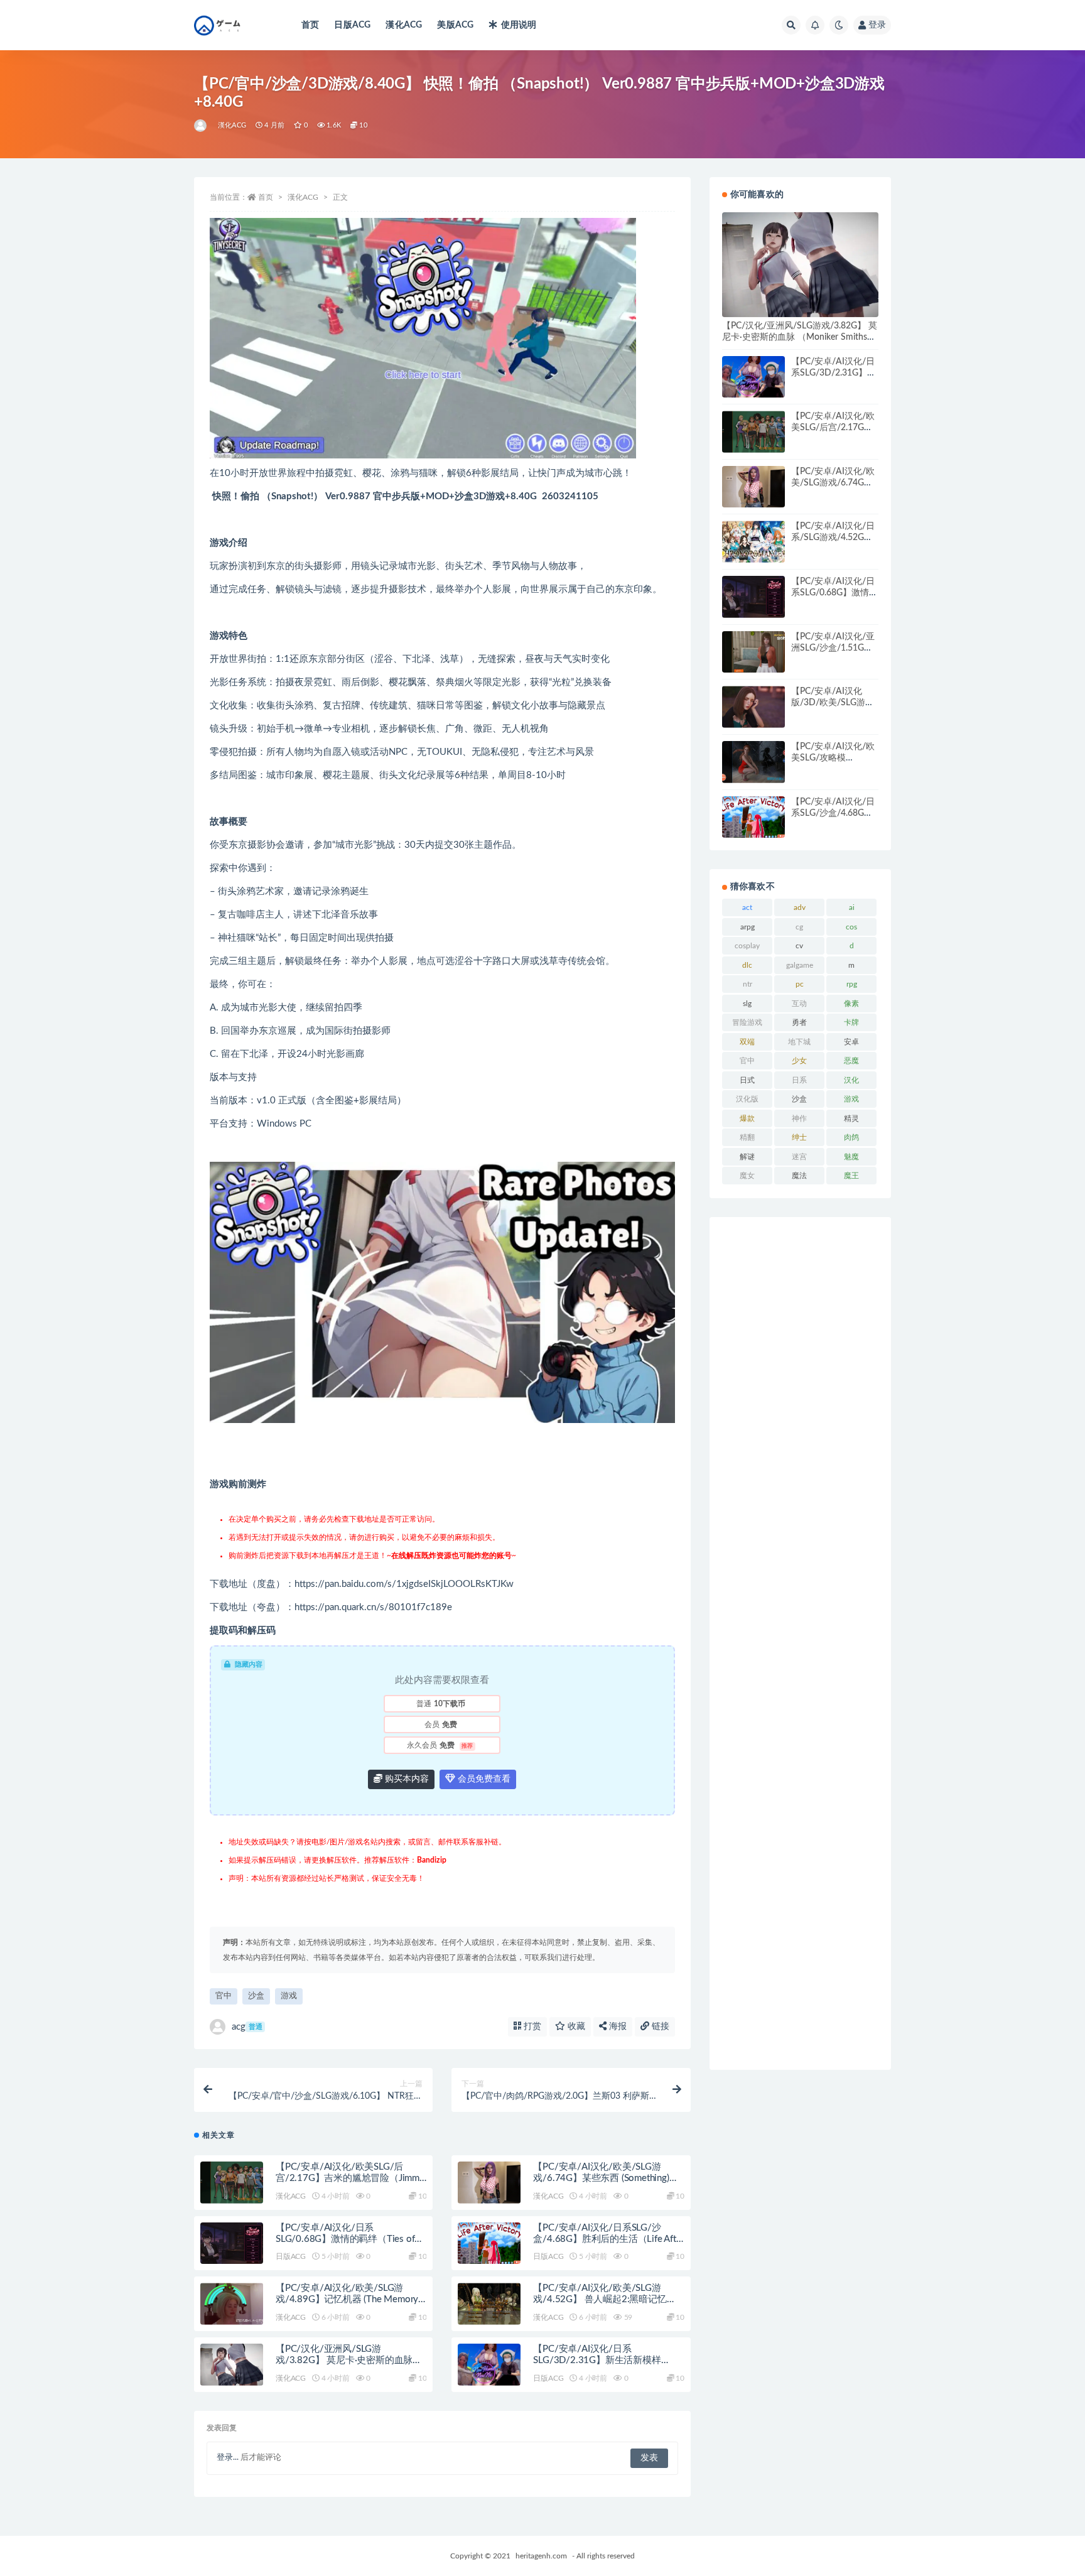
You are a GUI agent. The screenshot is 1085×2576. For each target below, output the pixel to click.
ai (852, 907)
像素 (851, 1004)
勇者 (799, 1022)
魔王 (851, 1176)
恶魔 (851, 1061)
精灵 (851, 1118)
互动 (799, 1004)
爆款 (747, 1118)
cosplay (747, 946)
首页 (310, 25)
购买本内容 (406, 1779)
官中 (224, 1996)
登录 (877, 25)
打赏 (531, 2027)
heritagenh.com (541, 2556)
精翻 (747, 1137)
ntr (748, 984)
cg (799, 927)
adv (800, 907)
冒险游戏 (747, 1022)
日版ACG (352, 25)
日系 (799, 1080)
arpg (748, 927)
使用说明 (519, 25)
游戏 (289, 1996)
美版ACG (455, 25)
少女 (799, 1061)
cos (851, 927)
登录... (228, 2458)
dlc (747, 965)
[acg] (201, 126)
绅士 (799, 1137)
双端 (747, 1042)
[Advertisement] (800, 1643)
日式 (747, 1080)
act (747, 907)
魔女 (747, 1176)
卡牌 (851, 1022)
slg (747, 1004)
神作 (799, 1118)
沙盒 (256, 1996)
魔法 (799, 1176)
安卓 (851, 1042)
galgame (800, 965)
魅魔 (851, 1157)
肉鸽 (851, 1137)
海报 (617, 2027)
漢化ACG (404, 25)
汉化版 (747, 1099)
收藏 (575, 2027)
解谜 (747, 1157)
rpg (852, 984)
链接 (659, 2027)
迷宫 (799, 1157)
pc (800, 984)
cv (799, 946)
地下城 (799, 1042)
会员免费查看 (483, 1779)
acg (247, 2027)
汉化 (851, 1080)
